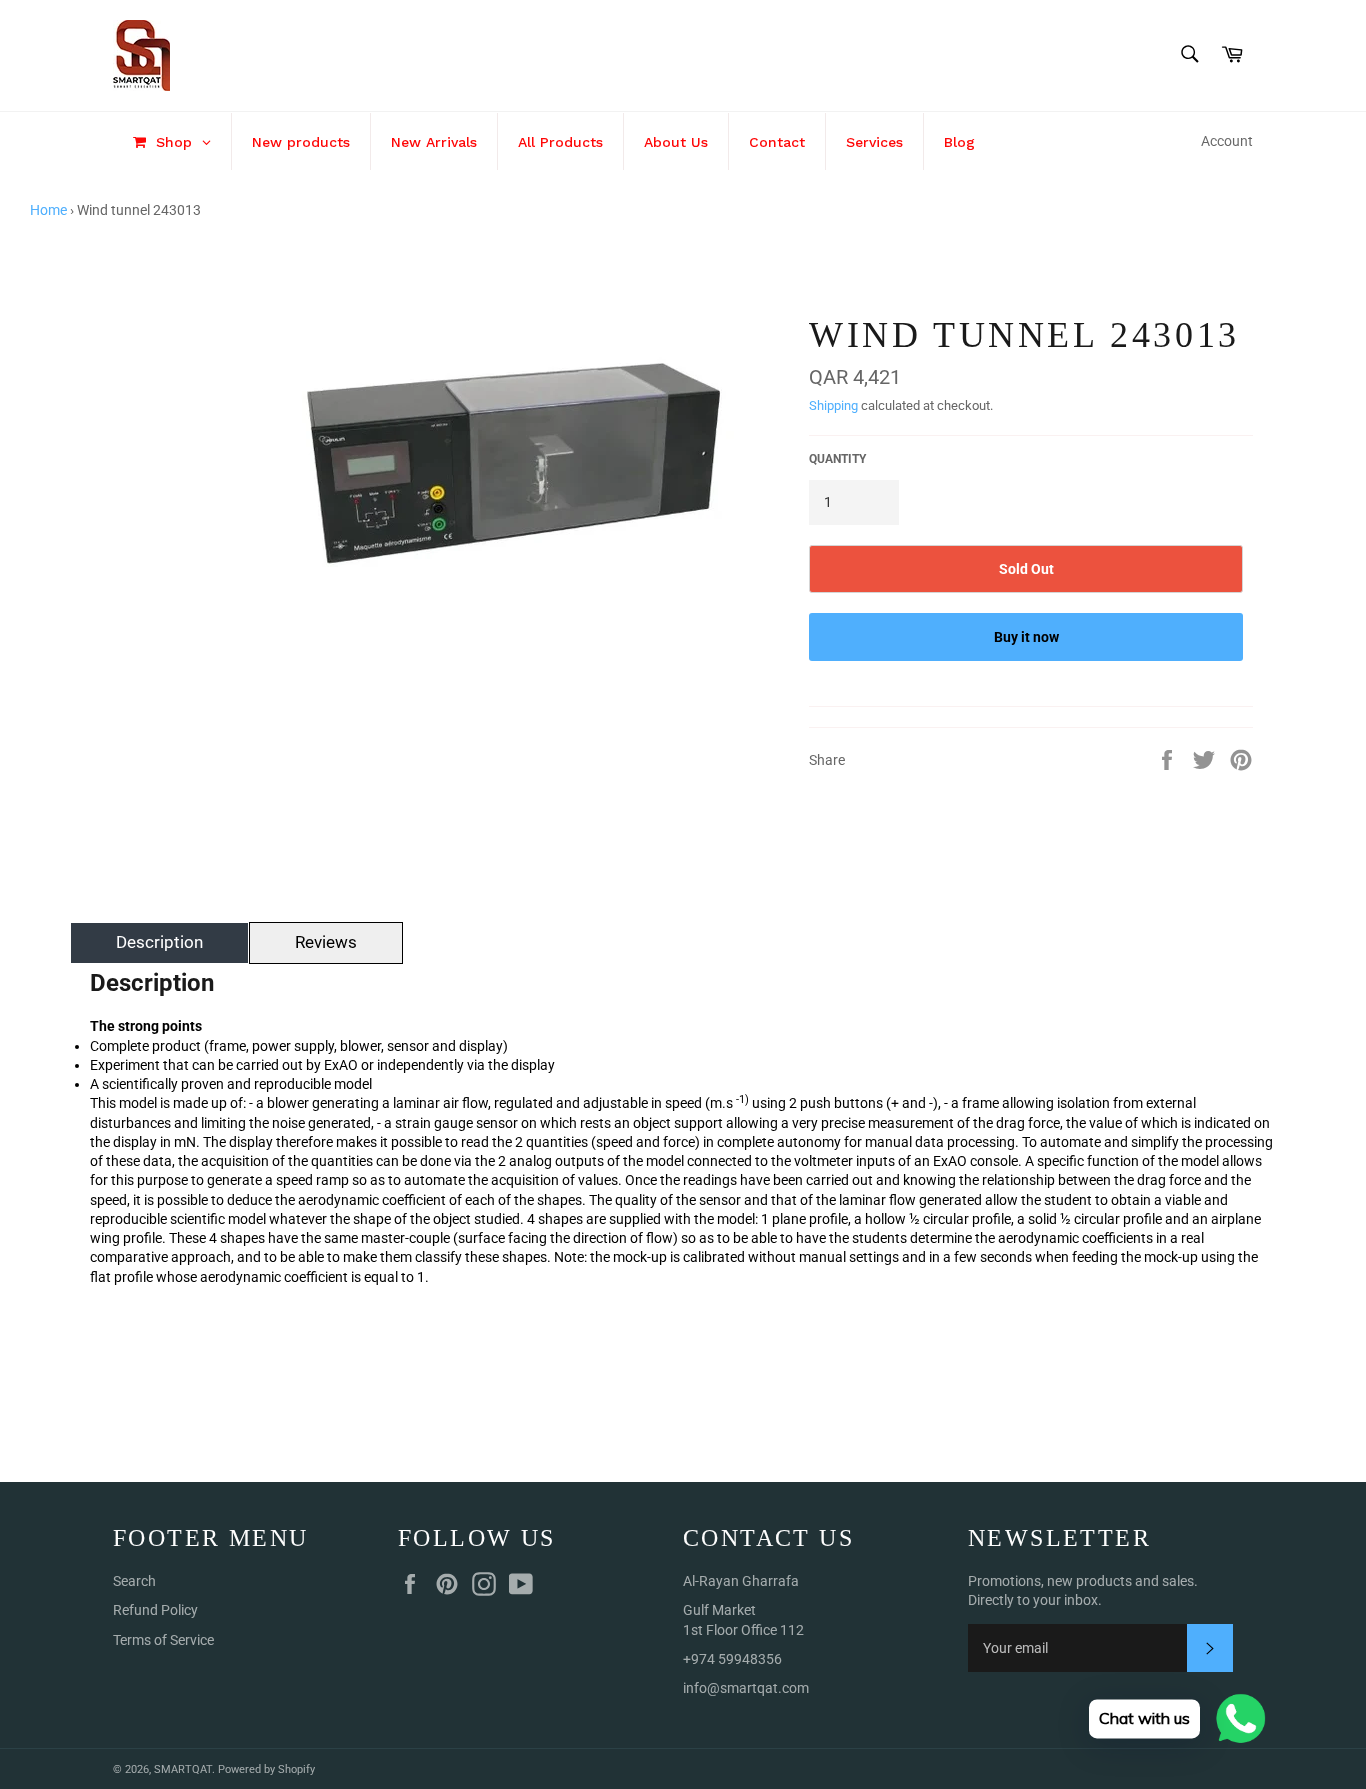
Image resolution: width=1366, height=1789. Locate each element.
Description (159, 942)
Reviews (326, 942)
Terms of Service (163, 1640)
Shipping (833, 405)
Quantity (837, 459)
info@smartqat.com (746, 1688)
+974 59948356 (732, 1659)
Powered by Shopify (266, 1769)
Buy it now (1026, 637)
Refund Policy (155, 1610)
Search (134, 1581)
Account (1227, 141)
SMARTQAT (183, 1769)
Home (48, 210)
